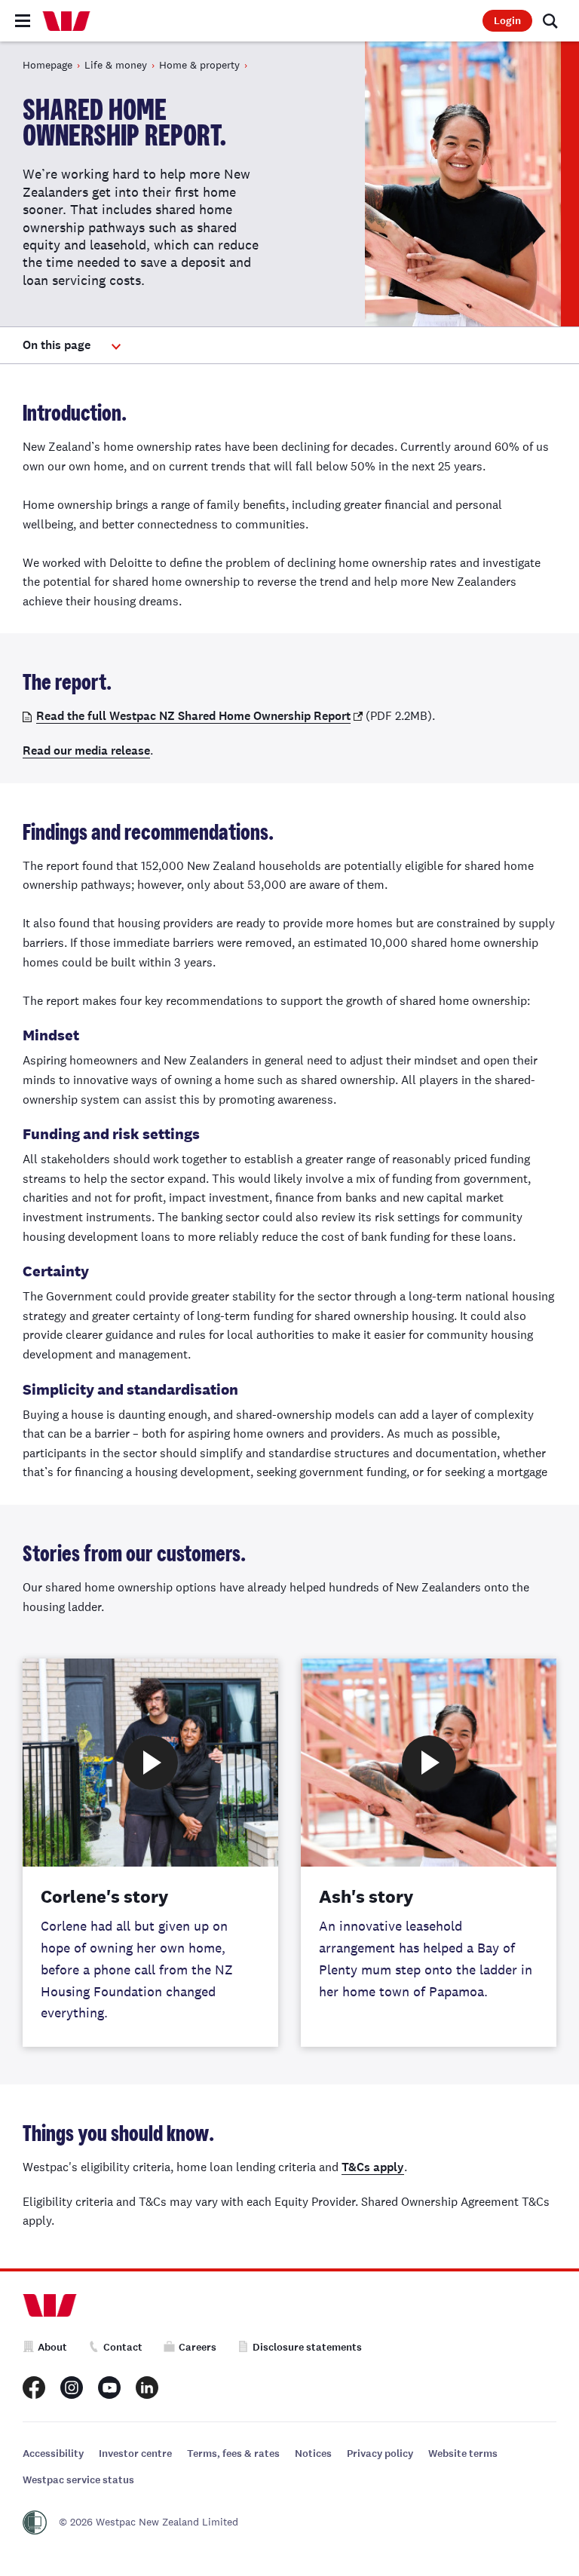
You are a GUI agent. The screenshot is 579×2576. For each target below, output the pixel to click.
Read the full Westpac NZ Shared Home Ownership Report (193, 716)
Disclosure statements (307, 2347)
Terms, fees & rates (233, 2453)
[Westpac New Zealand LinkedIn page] (147, 2388)
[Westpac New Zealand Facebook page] (34, 2388)
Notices (313, 2453)
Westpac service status (78, 2480)
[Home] (66, 21)
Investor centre (135, 2453)
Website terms (463, 2453)
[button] (72, 345)
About (52, 2347)
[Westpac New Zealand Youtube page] (109, 2388)
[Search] (550, 21)
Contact (123, 2347)
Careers (198, 2347)
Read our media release (86, 750)
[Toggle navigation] (23, 21)
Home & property (199, 65)
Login (507, 21)
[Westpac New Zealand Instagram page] (72, 2388)
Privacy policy (380, 2453)
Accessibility (53, 2453)
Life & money (116, 65)
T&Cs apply (373, 2167)
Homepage (47, 65)
